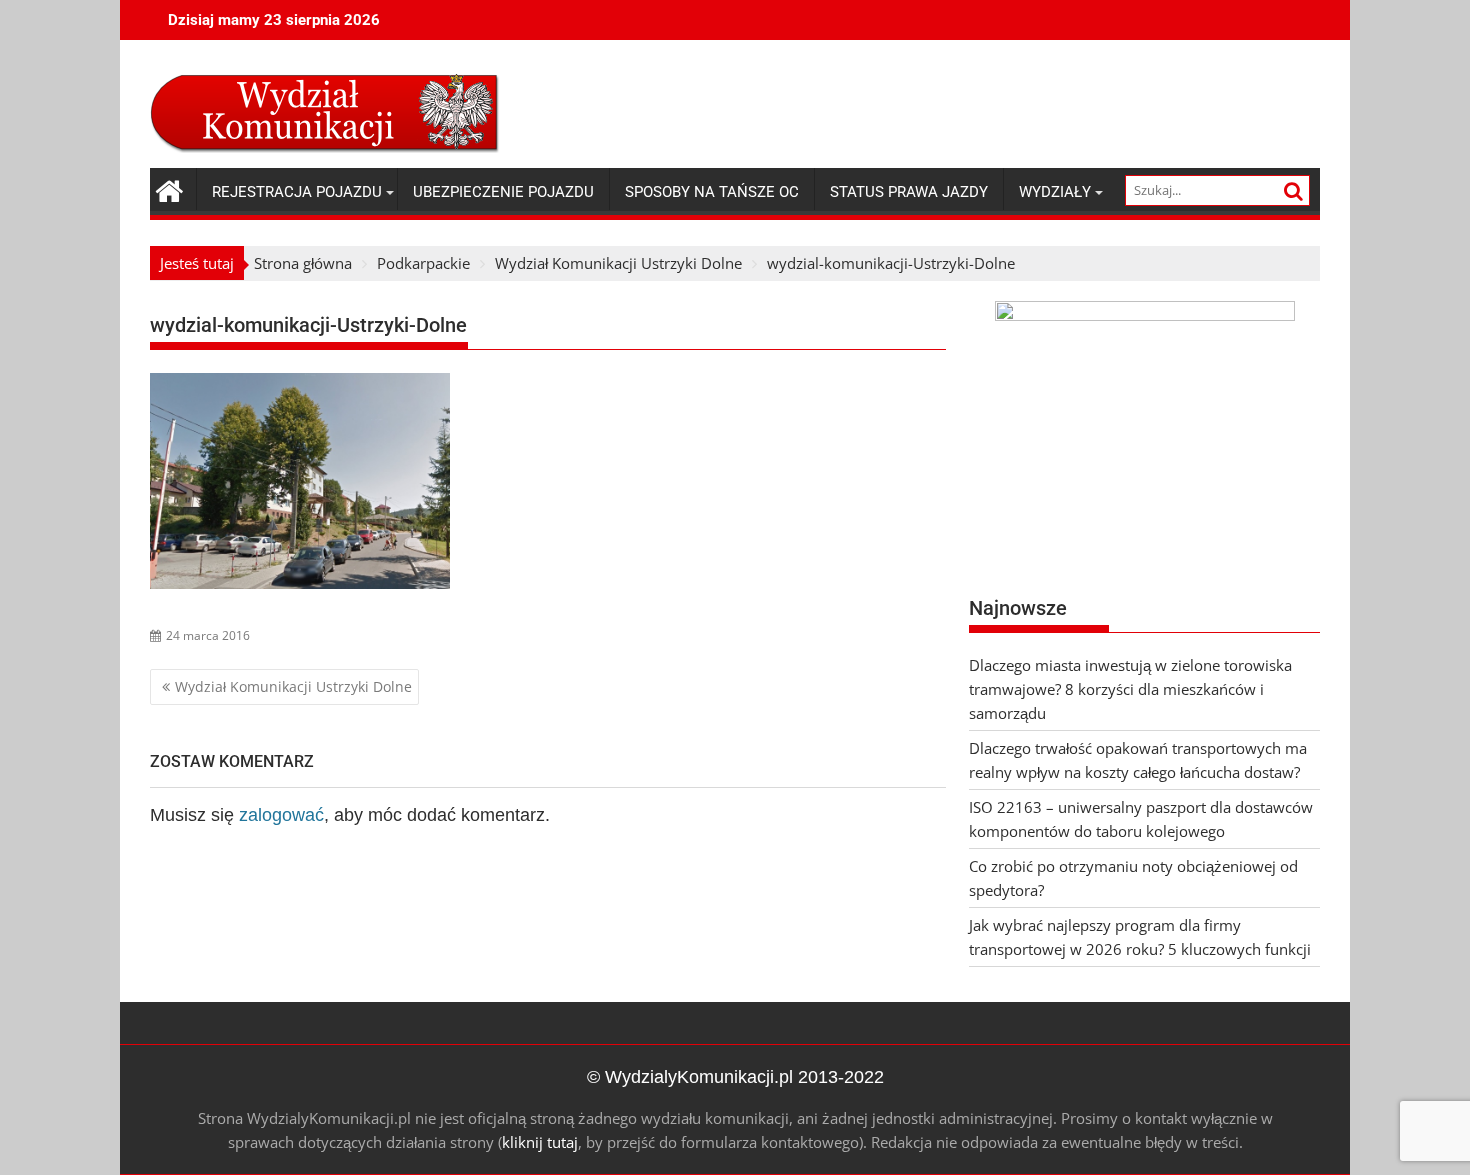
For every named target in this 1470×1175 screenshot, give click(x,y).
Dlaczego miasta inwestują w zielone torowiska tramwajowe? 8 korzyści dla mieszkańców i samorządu (1130, 689)
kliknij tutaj (540, 1142)
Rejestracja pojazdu (297, 192)
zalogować (281, 815)
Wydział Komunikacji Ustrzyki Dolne (293, 686)
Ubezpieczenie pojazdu (503, 192)
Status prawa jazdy (909, 192)
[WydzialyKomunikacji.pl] (169, 188)
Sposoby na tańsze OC (712, 192)
